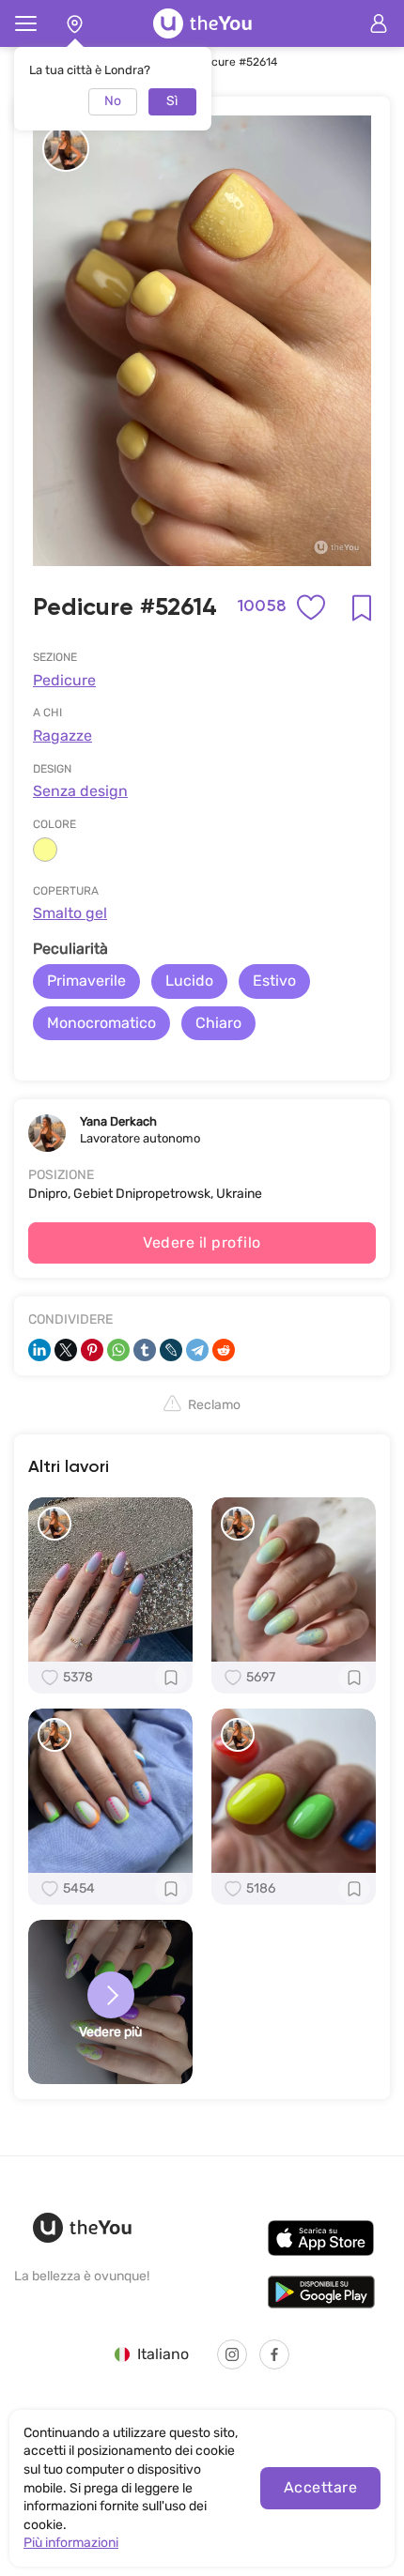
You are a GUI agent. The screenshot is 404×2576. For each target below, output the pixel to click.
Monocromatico (101, 1023)
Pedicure (64, 680)
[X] (66, 1350)
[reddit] (224, 1350)
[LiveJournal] (171, 1350)
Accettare (320, 2487)
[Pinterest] (92, 1350)
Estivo (274, 981)
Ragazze (62, 736)
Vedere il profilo (202, 1242)
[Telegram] (197, 1350)
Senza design (80, 791)
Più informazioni (71, 2543)
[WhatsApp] (118, 1350)
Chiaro (218, 1023)
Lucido (189, 981)
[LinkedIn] (39, 1350)
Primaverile (86, 981)
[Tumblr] (145, 1350)
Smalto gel (70, 913)
